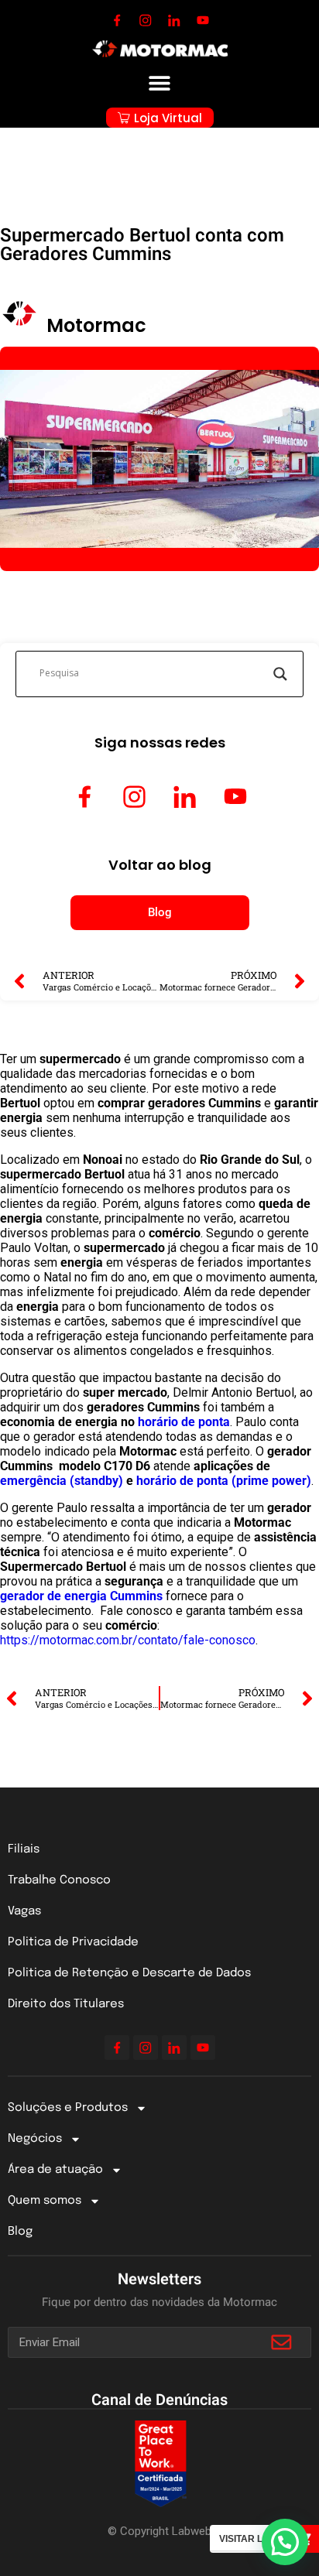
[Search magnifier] (280, 674)
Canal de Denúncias (159, 2400)
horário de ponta (184, 1422)
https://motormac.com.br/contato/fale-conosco (128, 1640)
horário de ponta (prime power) (222, 1481)
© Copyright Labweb (159, 2531)
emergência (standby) (62, 1481)
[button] (160, 82)
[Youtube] (203, 20)
